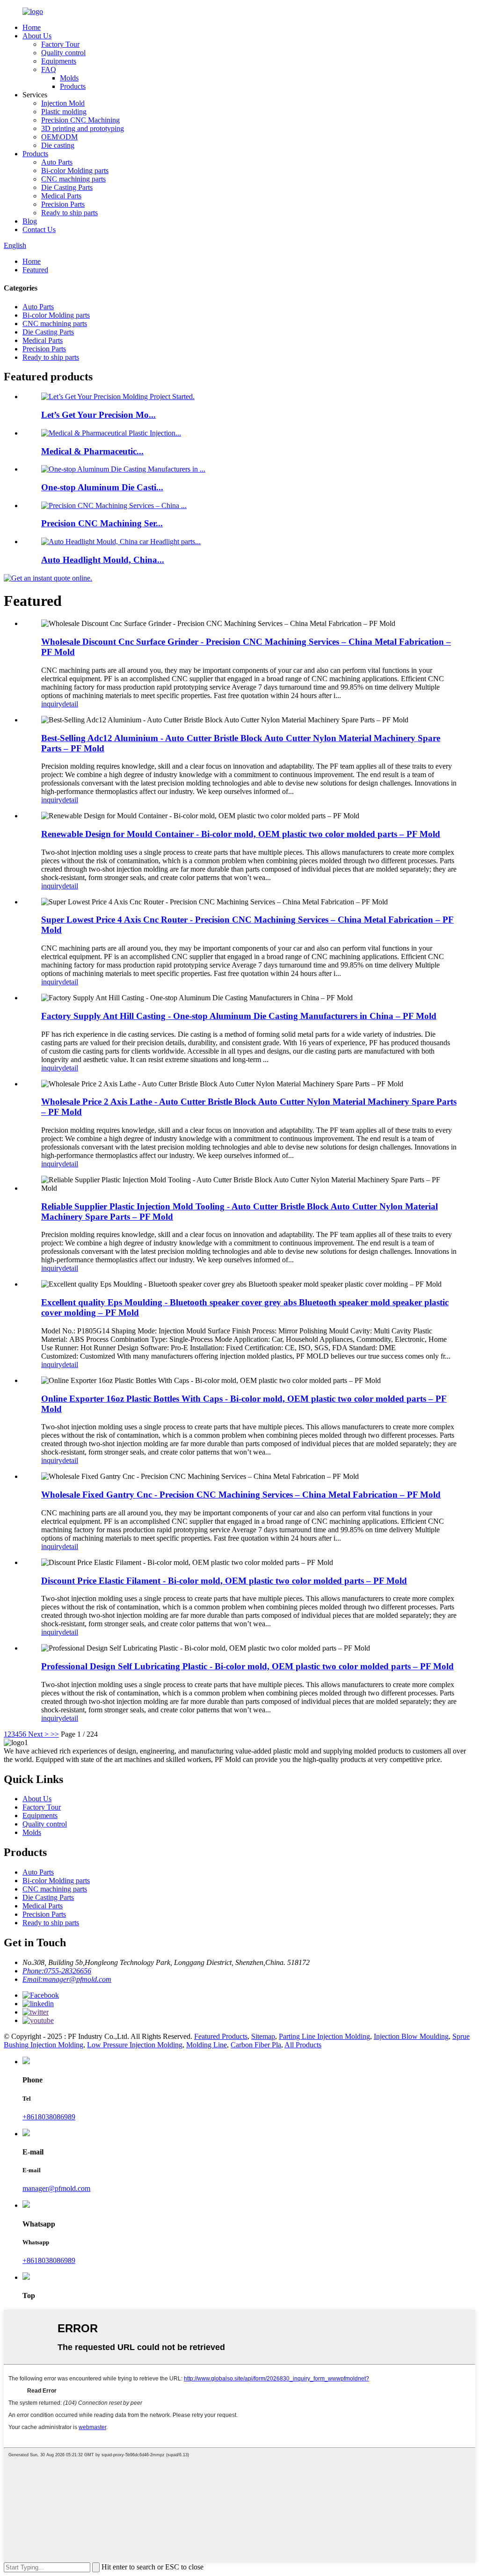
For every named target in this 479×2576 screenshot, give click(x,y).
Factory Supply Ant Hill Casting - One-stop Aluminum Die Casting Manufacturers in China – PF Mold (239, 1016)
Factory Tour (60, 44)
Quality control (63, 53)
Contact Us (39, 229)
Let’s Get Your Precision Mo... (98, 415)
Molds (69, 78)
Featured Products (221, 2036)
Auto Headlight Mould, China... (103, 560)
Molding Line (207, 2045)
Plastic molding (64, 112)
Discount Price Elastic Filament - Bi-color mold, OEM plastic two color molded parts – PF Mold (224, 1581)
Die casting (58, 145)
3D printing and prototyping (83, 128)
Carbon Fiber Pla (256, 2045)
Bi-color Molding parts (75, 171)
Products (73, 86)
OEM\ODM (59, 137)
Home (32, 27)
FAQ (49, 69)
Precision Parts (63, 204)
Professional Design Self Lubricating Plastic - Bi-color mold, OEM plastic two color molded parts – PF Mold (247, 1666)
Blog (30, 221)
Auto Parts (57, 162)
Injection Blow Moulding (411, 2036)
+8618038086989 (49, 2117)
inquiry (52, 704)
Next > (38, 1734)
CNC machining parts (73, 179)
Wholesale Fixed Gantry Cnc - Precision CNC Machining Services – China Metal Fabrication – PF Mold (241, 1495)
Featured (35, 270)
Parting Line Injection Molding (324, 2036)
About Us (37, 36)
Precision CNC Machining (80, 120)
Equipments (59, 61)
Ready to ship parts (69, 213)
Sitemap (263, 2036)
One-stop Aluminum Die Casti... (102, 487)
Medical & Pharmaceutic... (92, 451)
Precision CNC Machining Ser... (102, 523)
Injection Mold (63, 103)
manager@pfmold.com (56, 2188)
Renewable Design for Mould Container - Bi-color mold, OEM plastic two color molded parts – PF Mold (241, 834)
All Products (303, 2045)
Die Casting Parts (67, 187)
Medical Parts (61, 196)
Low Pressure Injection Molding (135, 2045)
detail (70, 704)
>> (55, 1734)
